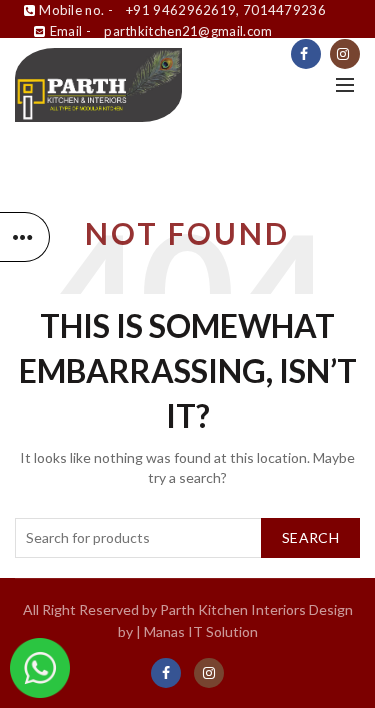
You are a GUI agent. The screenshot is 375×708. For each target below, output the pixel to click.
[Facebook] (306, 54)
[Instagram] (345, 54)
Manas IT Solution (201, 631)
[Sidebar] (25, 237)
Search (310, 537)
